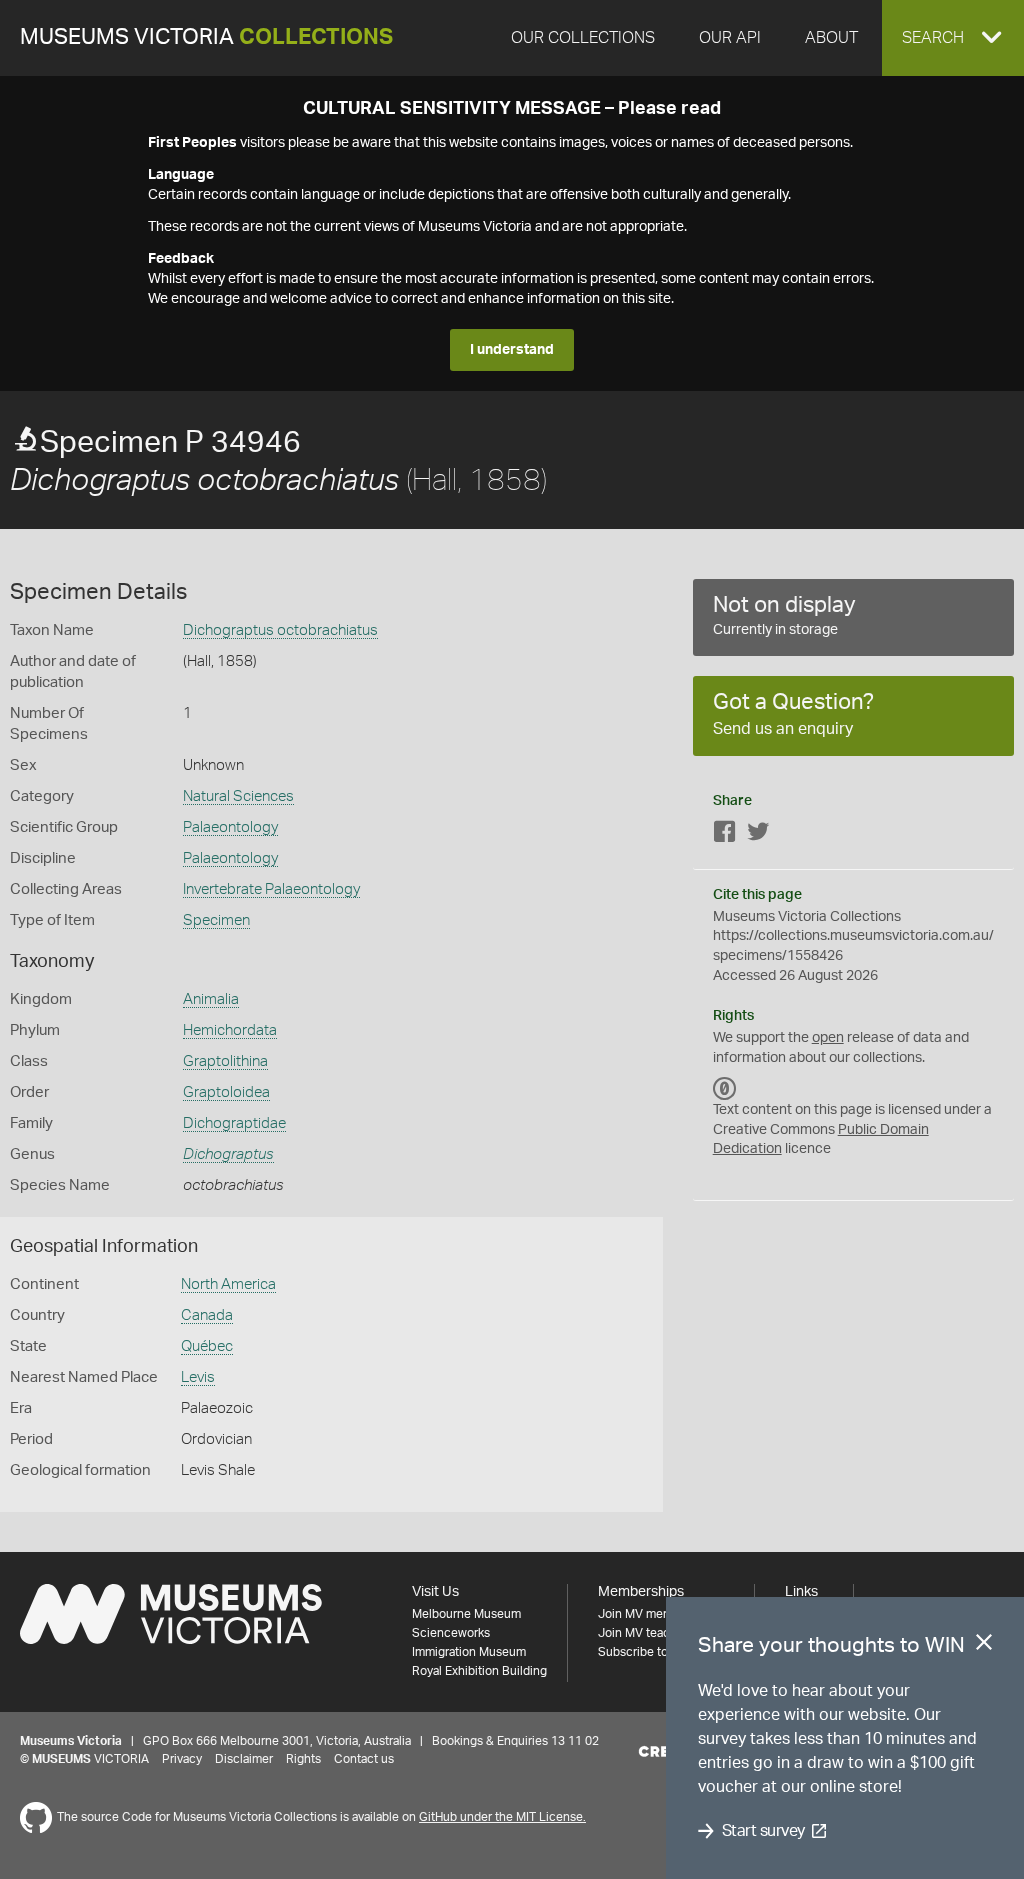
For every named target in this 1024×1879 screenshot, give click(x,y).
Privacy (182, 1759)
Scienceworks (451, 1633)
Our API (730, 38)
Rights (303, 1759)
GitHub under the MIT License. (502, 1817)
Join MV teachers (646, 1633)
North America (228, 1284)
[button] (953, 38)
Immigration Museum (469, 1652)
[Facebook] (725, 835)
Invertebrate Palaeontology (271, 889)
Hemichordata (230, 1030)
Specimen (216, 920)
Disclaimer (244, 1759)
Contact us (364, 1759)
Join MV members (647, 1614)
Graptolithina (225, 1061)
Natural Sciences (238, 796)
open (828, 1038)
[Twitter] (758, 835)
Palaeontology (230, 827)
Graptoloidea (226, 1092)
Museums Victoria (206, 37)
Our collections (583, 38)
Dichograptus (228, 1154)
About (831, 38)
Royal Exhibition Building (479, 1671)
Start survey (763, 1831)
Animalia (211, 999)
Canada (207, 1315)
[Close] (984, 1646)
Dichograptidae (234, 1123)
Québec (207, 1346)
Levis (198, 1377)
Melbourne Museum (466, 1614)
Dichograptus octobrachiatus (280, 630)
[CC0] (725, 1088)
